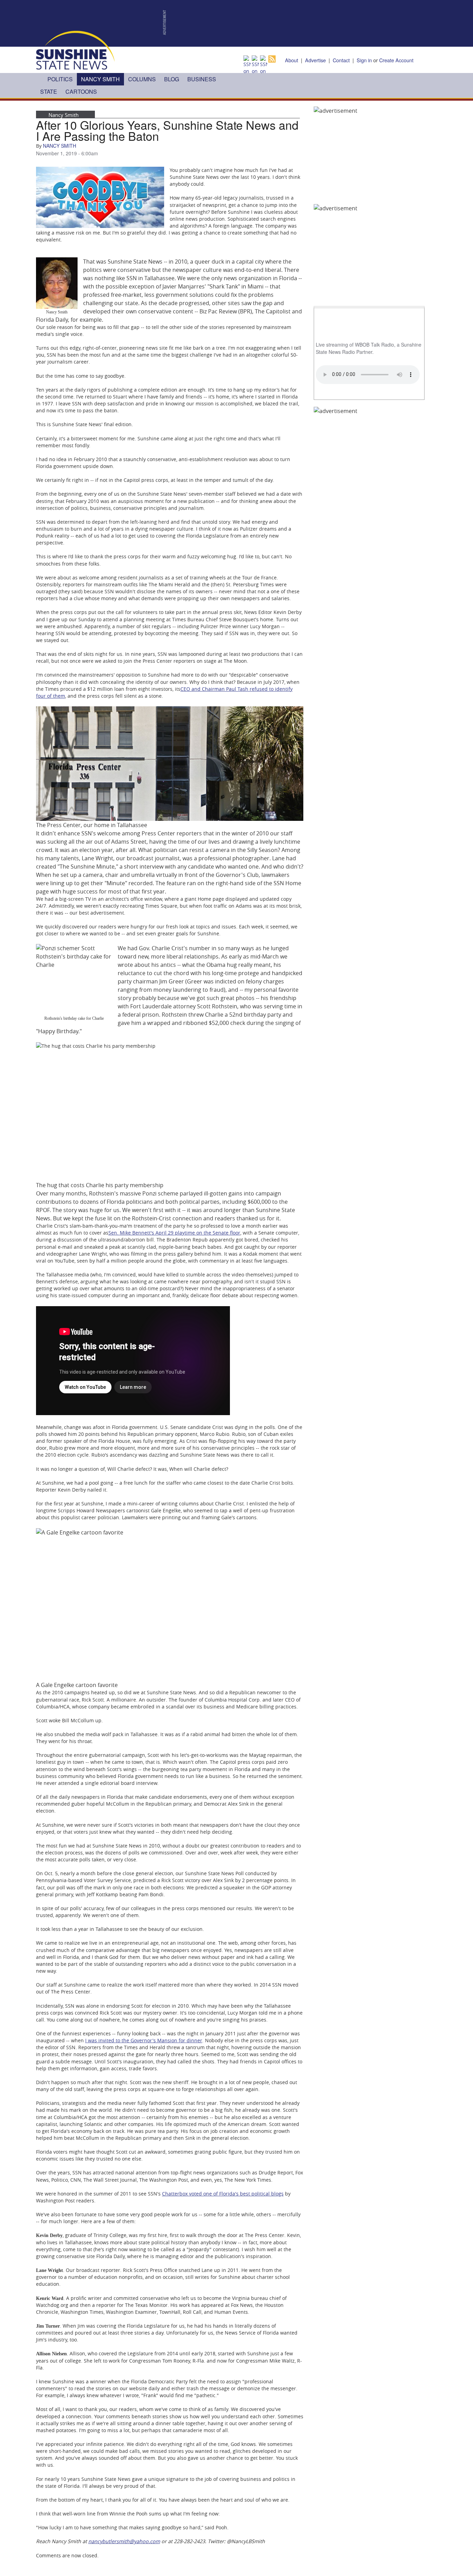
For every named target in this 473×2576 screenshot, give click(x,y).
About (292, 60)
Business (202, 79)
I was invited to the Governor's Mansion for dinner (144, 2040)
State (49, 91)
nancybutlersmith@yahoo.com (124, 2541)
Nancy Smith (100, 79)
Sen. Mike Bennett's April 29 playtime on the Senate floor (174, 1233)
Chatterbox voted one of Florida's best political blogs (223, 2194)
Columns (142, 79)
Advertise (315, 60)
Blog (172, 79)
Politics (60, 79)
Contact (341, 60)
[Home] (75, 49)
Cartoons (81, 91)
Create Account (396, 60)
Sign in (364, 60)
